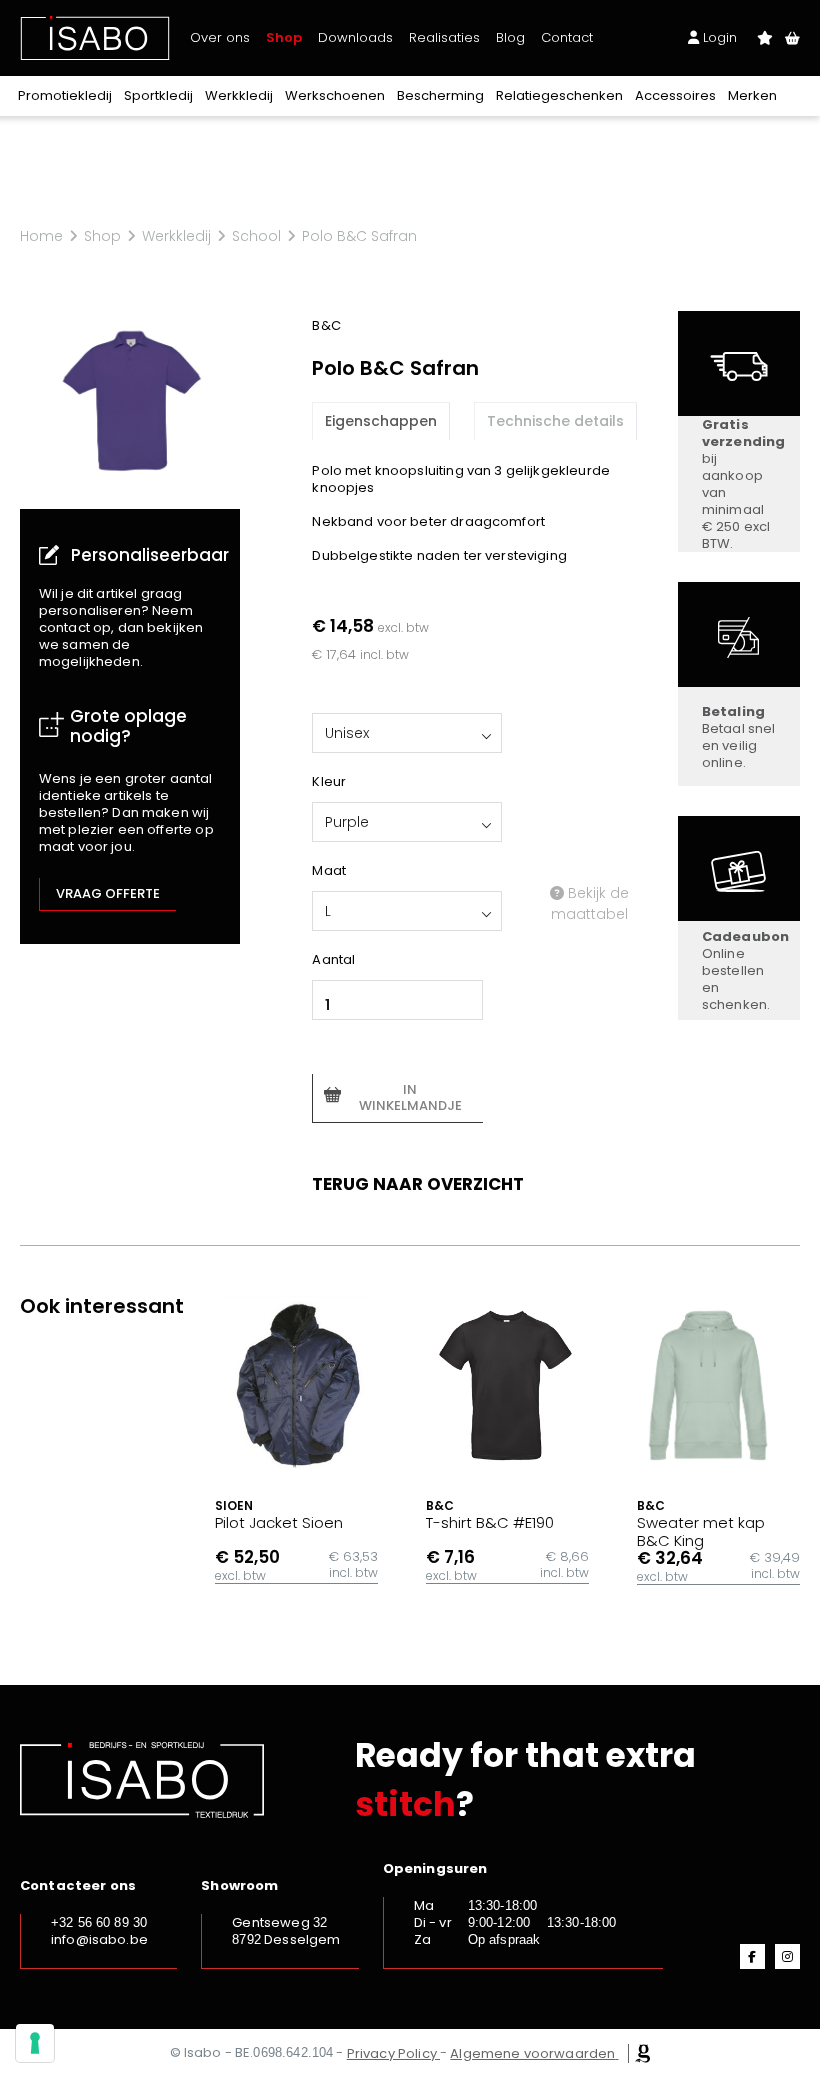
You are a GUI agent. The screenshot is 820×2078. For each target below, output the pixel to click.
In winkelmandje (410, 1097)
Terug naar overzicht (418, 1184)
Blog (510, 37)
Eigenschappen (381, 421)
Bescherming (440, 95)
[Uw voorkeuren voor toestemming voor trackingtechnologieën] (35, 2043)
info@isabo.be (99, 1939)
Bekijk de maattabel (590, 903)
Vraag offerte (108, 893)
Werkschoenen (335, 95)
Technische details (555, 421)
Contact (567, 37)
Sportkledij (158, 95)
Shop (284, 37)
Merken (752, 95)
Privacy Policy (392, 2053)
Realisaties (444, 37)
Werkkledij (239, 95)
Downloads (355, 37)
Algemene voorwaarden (532, 2053)
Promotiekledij (65, 95)
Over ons (220, 37)
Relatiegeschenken (559, 95)
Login (718, 37)
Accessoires (675, 95)
